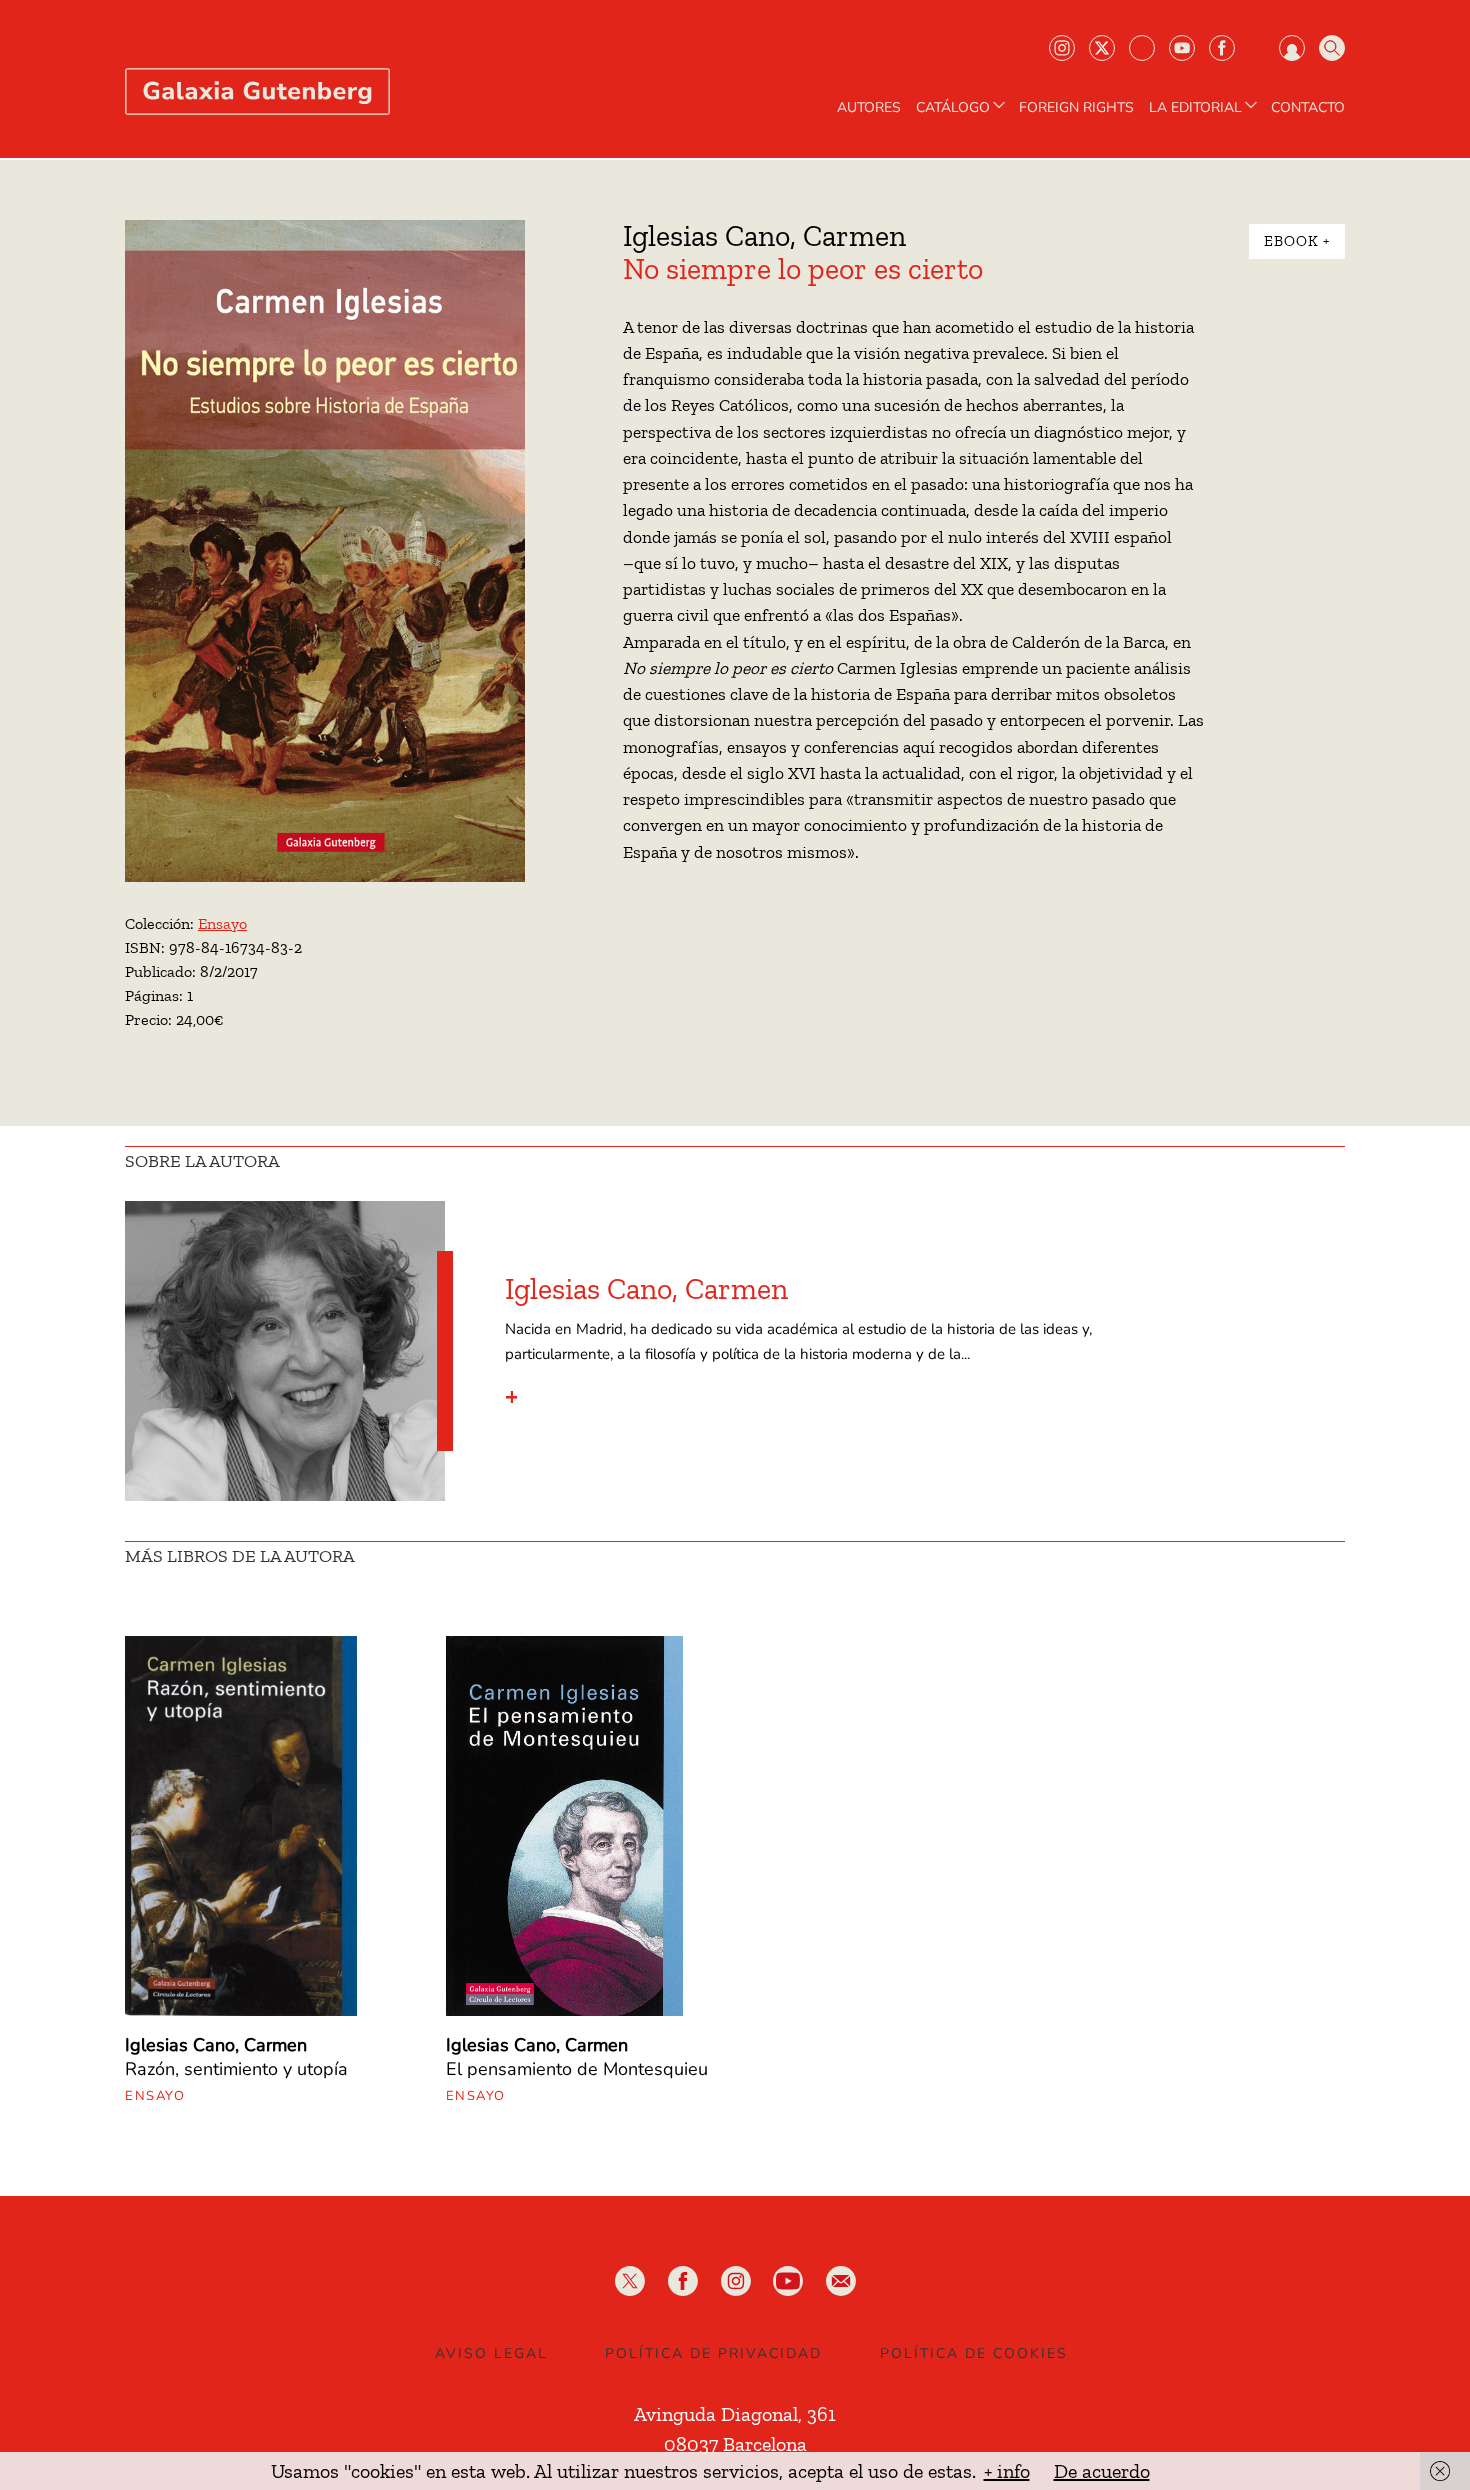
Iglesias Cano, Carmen (764, 236)
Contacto (1308, 108)
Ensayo (222, 923)
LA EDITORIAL (1195, 108)
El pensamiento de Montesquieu (577, 2069)
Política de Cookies (974, 2353)
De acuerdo (1102, 2471)
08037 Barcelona (735, 2444)
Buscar (1332, 48)
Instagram (1062, 48)
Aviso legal (491, 2353)
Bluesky (1142, 48)
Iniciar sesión (1292, 48)
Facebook (1222, 48)
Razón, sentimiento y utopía (236, 2069)
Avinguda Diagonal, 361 (735, 2414)
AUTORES (869, 108)
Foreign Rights (1076, 108)
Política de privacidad (713, 2353)
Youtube (1182, 48)
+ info (1007, 2471)
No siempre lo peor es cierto (803, 269)
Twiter (1102, 48)
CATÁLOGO (953, 108)
